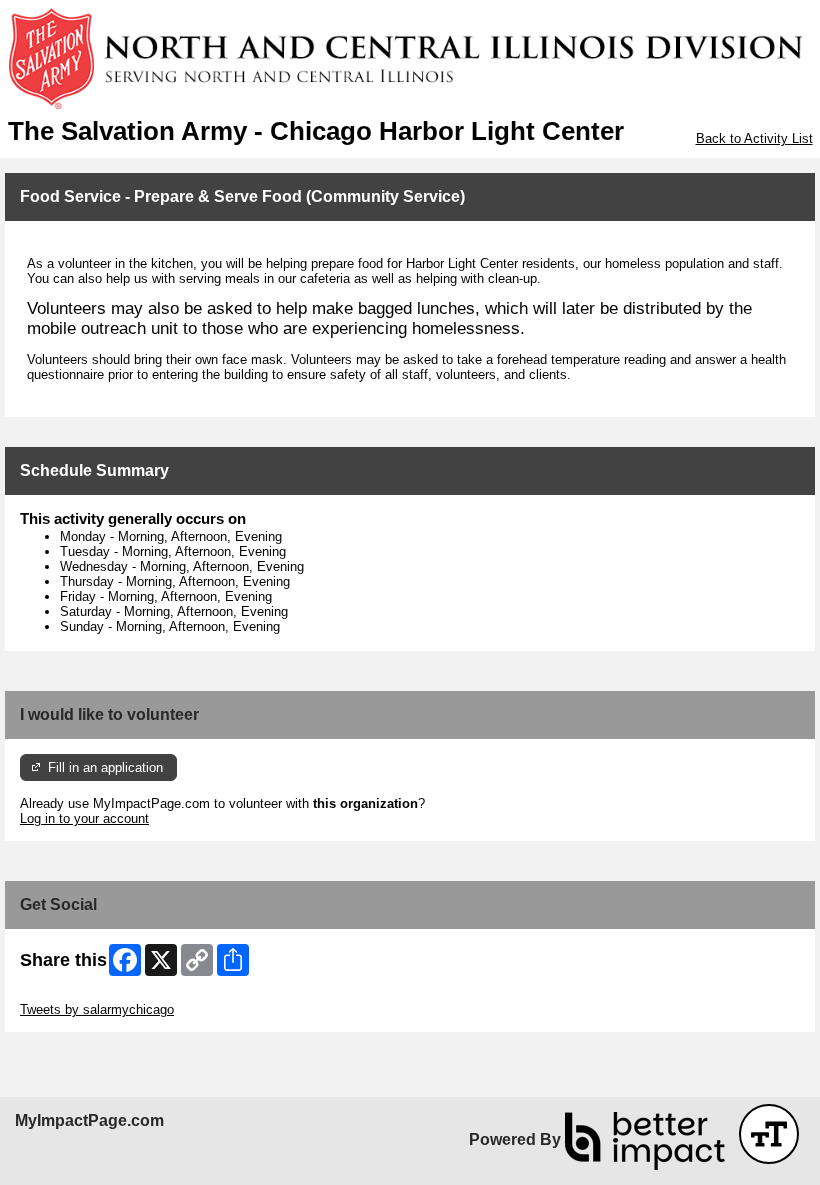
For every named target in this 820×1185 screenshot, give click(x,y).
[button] (769, 1134)
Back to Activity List (754, 138)
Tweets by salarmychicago (97, 1009)
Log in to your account (84, 818)
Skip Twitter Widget (76, 994)
